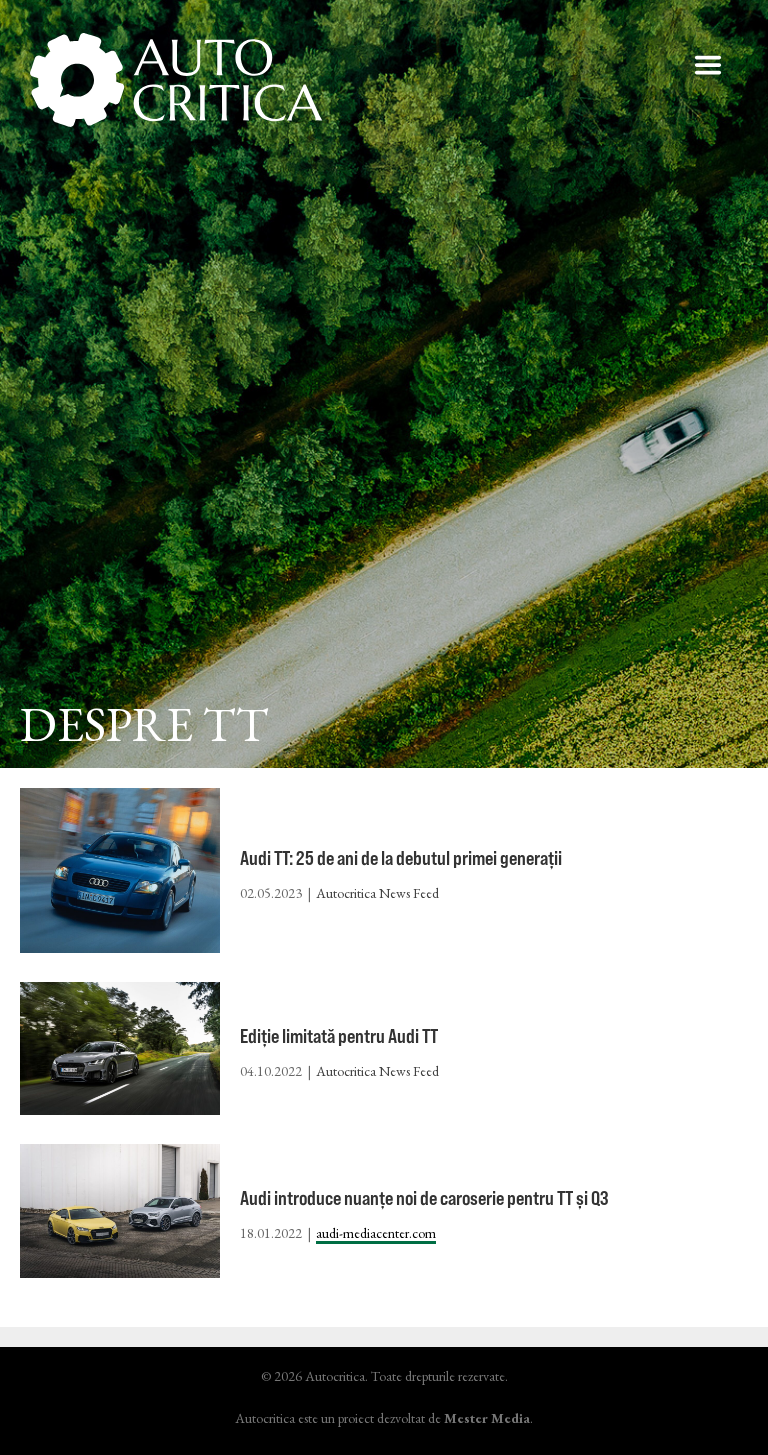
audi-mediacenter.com (376, 1233)
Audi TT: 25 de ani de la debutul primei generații (401, 857)
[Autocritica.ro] (177, 80)
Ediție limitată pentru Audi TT (339, 1035)
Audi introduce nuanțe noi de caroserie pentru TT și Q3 (424, 1197)
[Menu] (708, 65)
